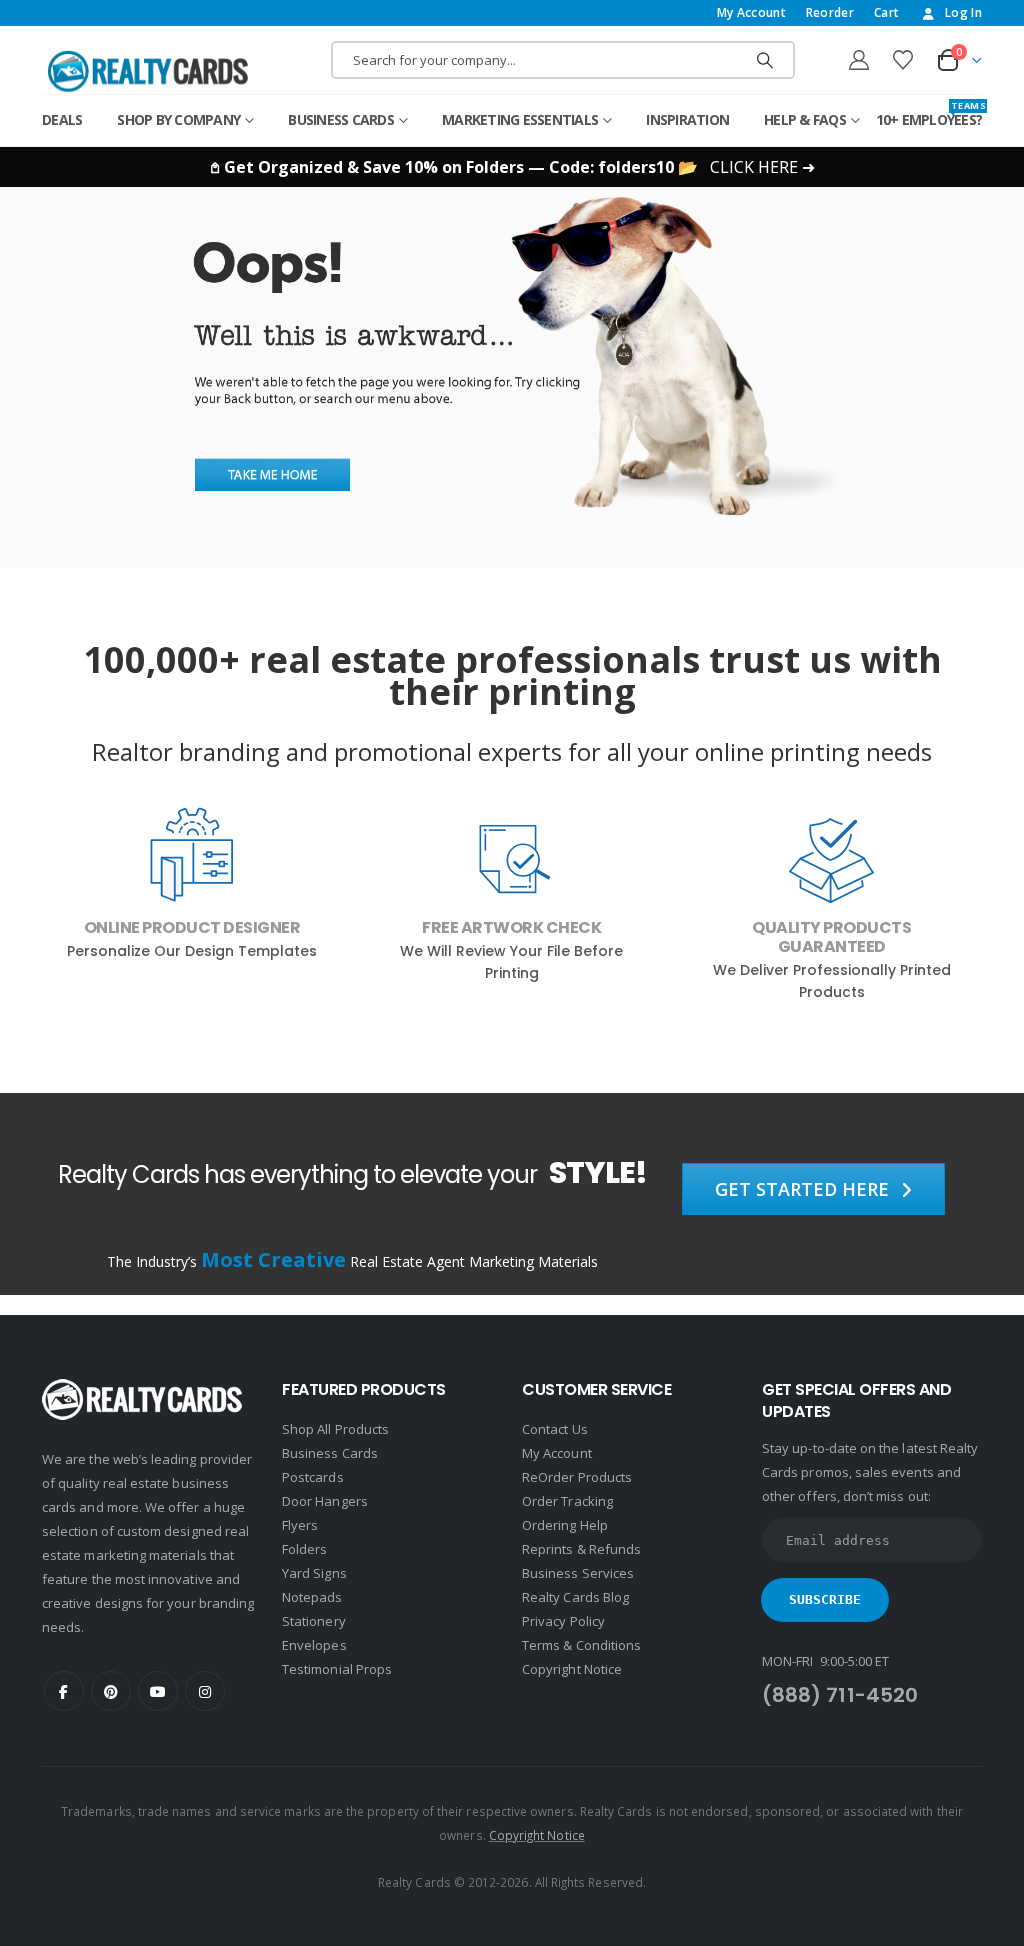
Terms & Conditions (581, 1645)
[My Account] (859, 60)
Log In (963, 12)
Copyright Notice (572, 1669)
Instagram (205, 1691)
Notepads (312, 1597)
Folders (304, 1549)
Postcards (313, 1477)
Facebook (64, 1691)
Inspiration (687, 119)
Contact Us (555, 1429)
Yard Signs (314, 1573)
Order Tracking (567, 1501)
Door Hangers (325, 1501)
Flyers (300, 1525)
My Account (751, 12)
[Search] (765, 60)
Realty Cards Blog (575, 1597)
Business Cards (341, 119)
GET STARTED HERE (804, 1189)
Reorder (830, 12)
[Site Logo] (148, 71)
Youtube (158, 1691)
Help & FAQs (805, 119)
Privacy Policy (563, 1621)
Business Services (578, 1573)
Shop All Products (335, 1429)
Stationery (314, 1621)
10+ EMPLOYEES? (929, 114)
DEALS (62, 119)
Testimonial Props (337, 1669)
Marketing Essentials (520, 119)
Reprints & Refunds (581, 1549)
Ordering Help (565, 1525)
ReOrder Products (577, 1477)
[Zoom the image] (512, 198)
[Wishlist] (903, 60)
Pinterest (111, 1691)
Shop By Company (178, 119)
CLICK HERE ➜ (762, 167)
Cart (886, 12)
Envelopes (314, 1645)
